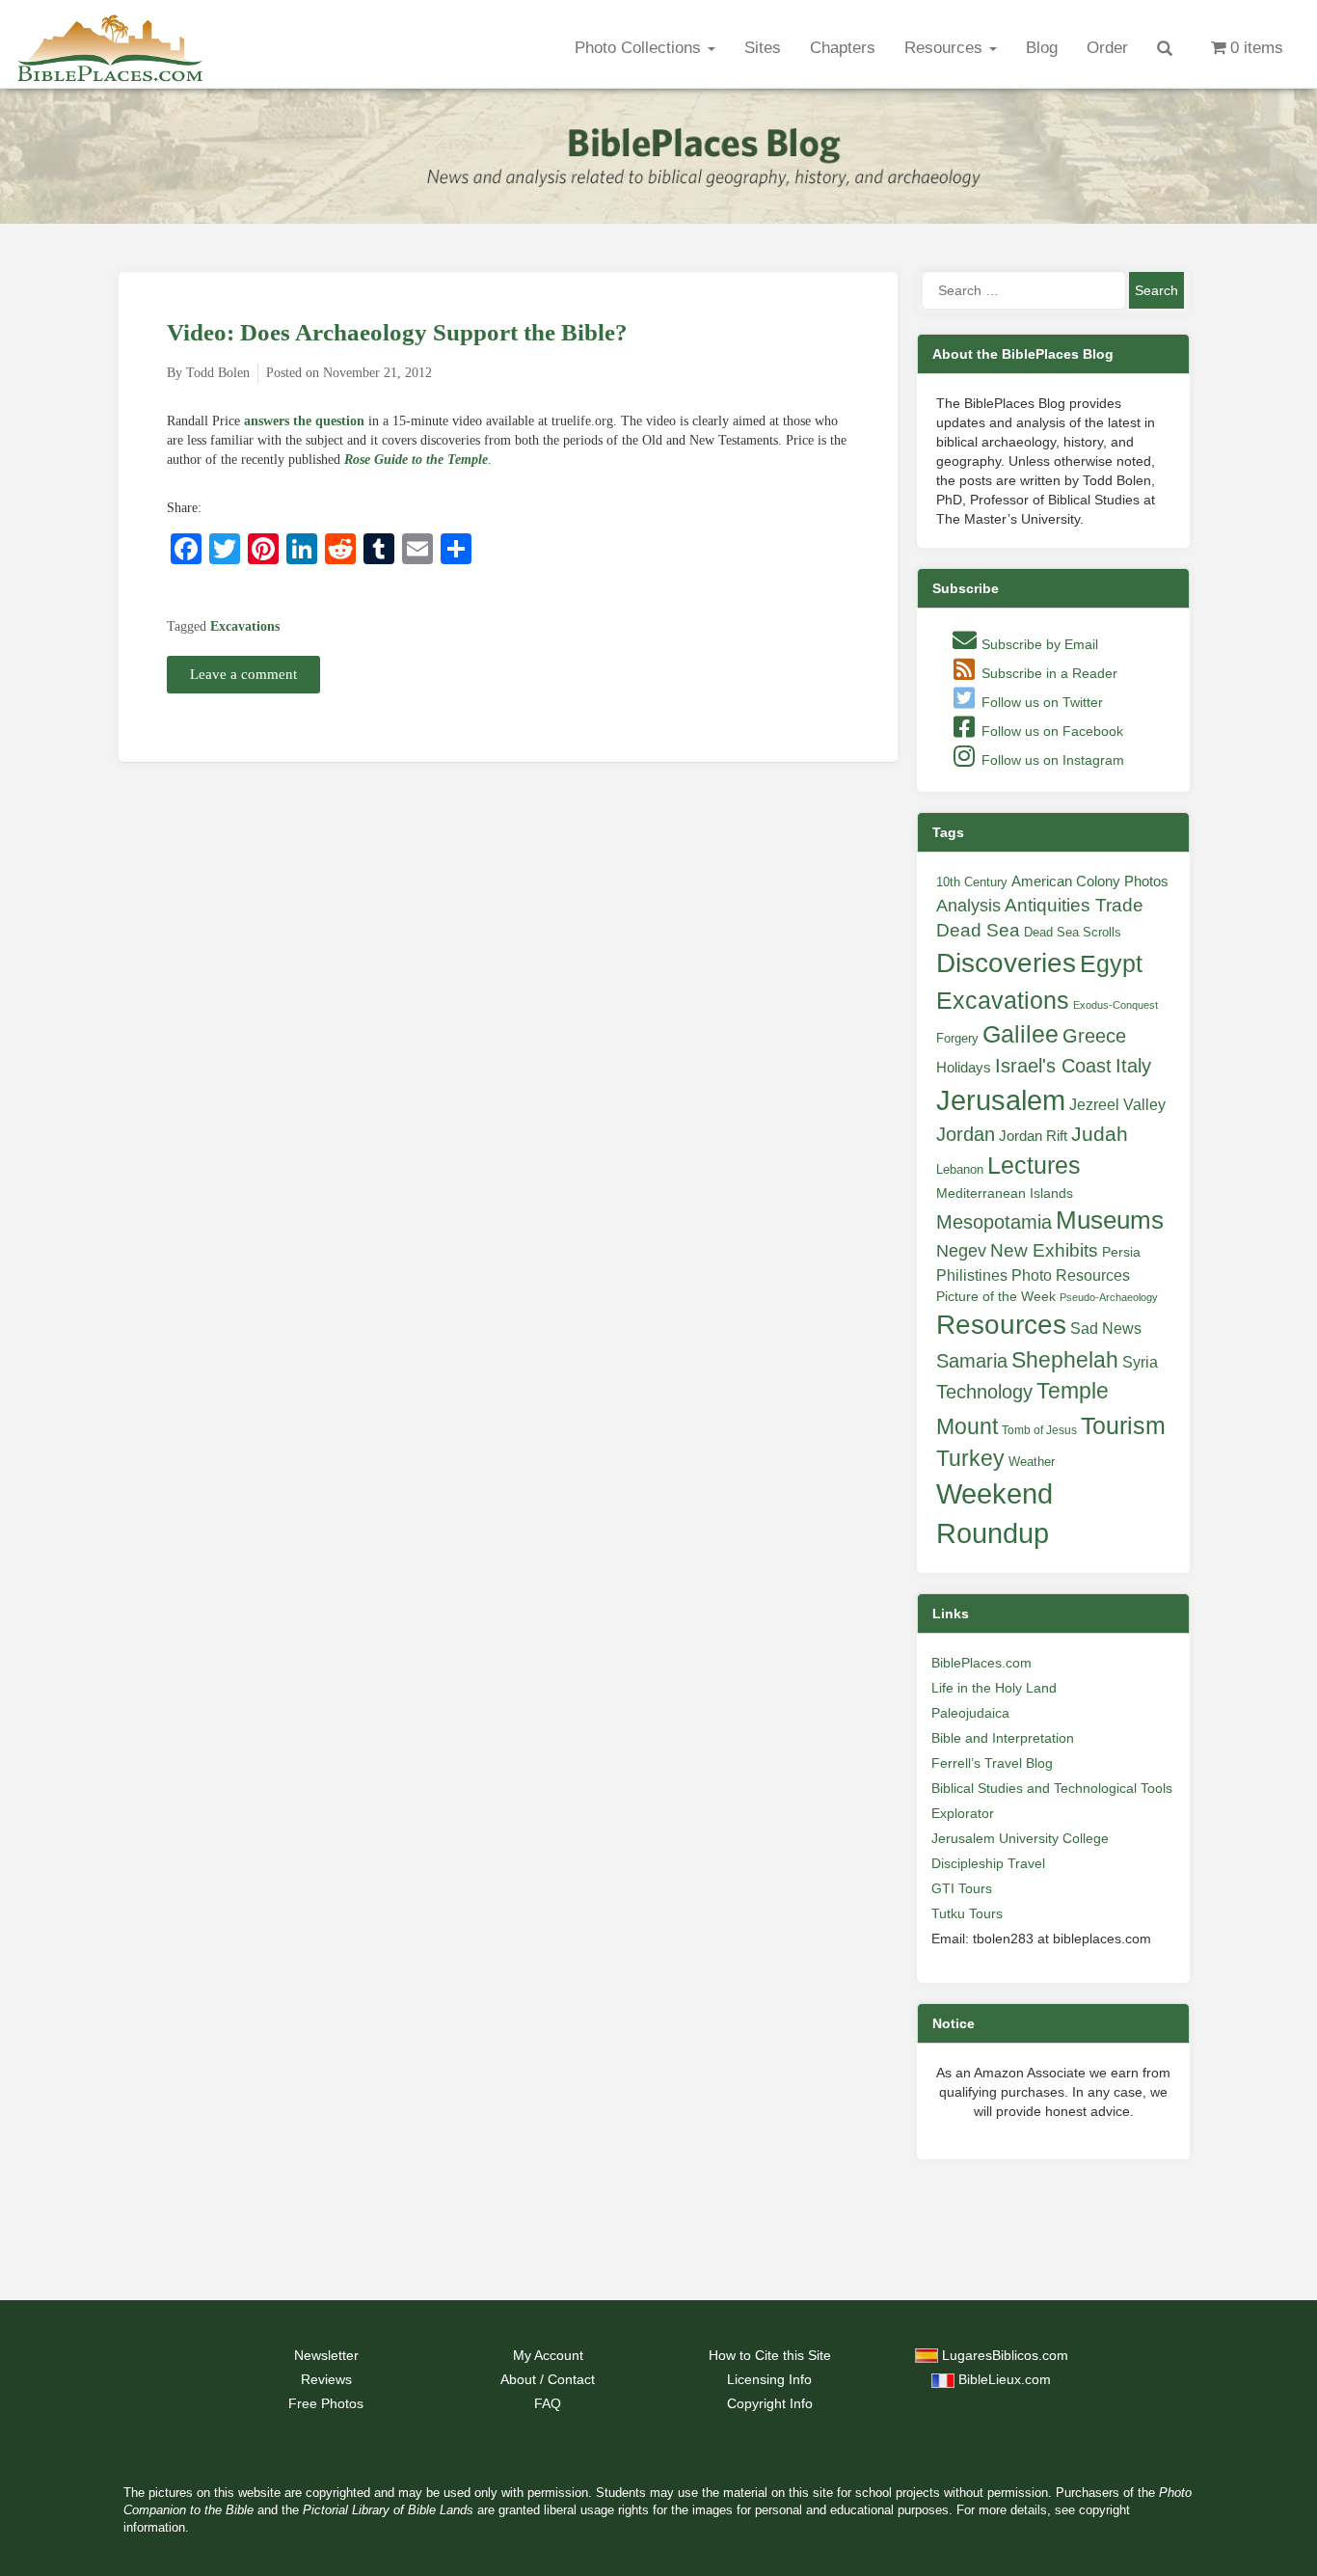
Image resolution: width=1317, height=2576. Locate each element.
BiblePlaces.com (981, 1663)
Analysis (968, 905)
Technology (984, 1392)
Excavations (245, 626)
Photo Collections (640, 48)
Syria (1140, 1362)
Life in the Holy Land (994, 1688)
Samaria (972, 1361)
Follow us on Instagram (1051, 760)
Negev (961, 1251)
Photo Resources (1071, 1275)
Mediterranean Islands (1005, 1193)
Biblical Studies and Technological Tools (1052, 1788)
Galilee (1021, 1034)
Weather (1032, 1462)
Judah (1100, 1134)
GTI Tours (962, 1888)
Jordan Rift (1033, 1136)
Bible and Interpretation (1003, 1738)
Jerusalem (1001, 1100)
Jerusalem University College (1020, 1838)
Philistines (972, 1275)
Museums (1110, 1220)
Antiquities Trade (1074, 905)
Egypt (1111, 963)
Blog (1042, 48)
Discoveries (1006, 963)
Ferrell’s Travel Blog (992, 1763)
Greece (1094, 1036)
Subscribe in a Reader (1048, 673)
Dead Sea (978, 930)
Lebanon (960, 1169)
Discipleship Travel (988, 1863)
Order (1107, 48)
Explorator (963, 1813)
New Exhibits (1044, 1250)
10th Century (972, 882)
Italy (1133, 1065)
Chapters (843, 48)
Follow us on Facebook (1050, 731)
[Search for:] (1024, 290)
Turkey (970, 1458)
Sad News (1106, 1328)
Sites (763, 48)
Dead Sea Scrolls (1073, 932)
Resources (946, 48)
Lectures (1034, 1165)
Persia (1121, 1252)
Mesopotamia (994, 1222)
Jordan (966, 1134)
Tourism (1123, 1425)
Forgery (957, 1038)
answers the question (304, 421)
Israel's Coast (1053, 1066)
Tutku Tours (967, 1913)
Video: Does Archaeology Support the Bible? (397, 332)
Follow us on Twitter (1040, 702)
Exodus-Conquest (1115, 1005)
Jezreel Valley (1117, 1104)
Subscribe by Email (1038, 644)
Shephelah (1065, 1360)
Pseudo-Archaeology (1109, 1297)
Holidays (964, 1068)
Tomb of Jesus (1039, 1430)
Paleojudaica (970, 1713)
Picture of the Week (996, 1297)
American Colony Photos (1090, 881)
